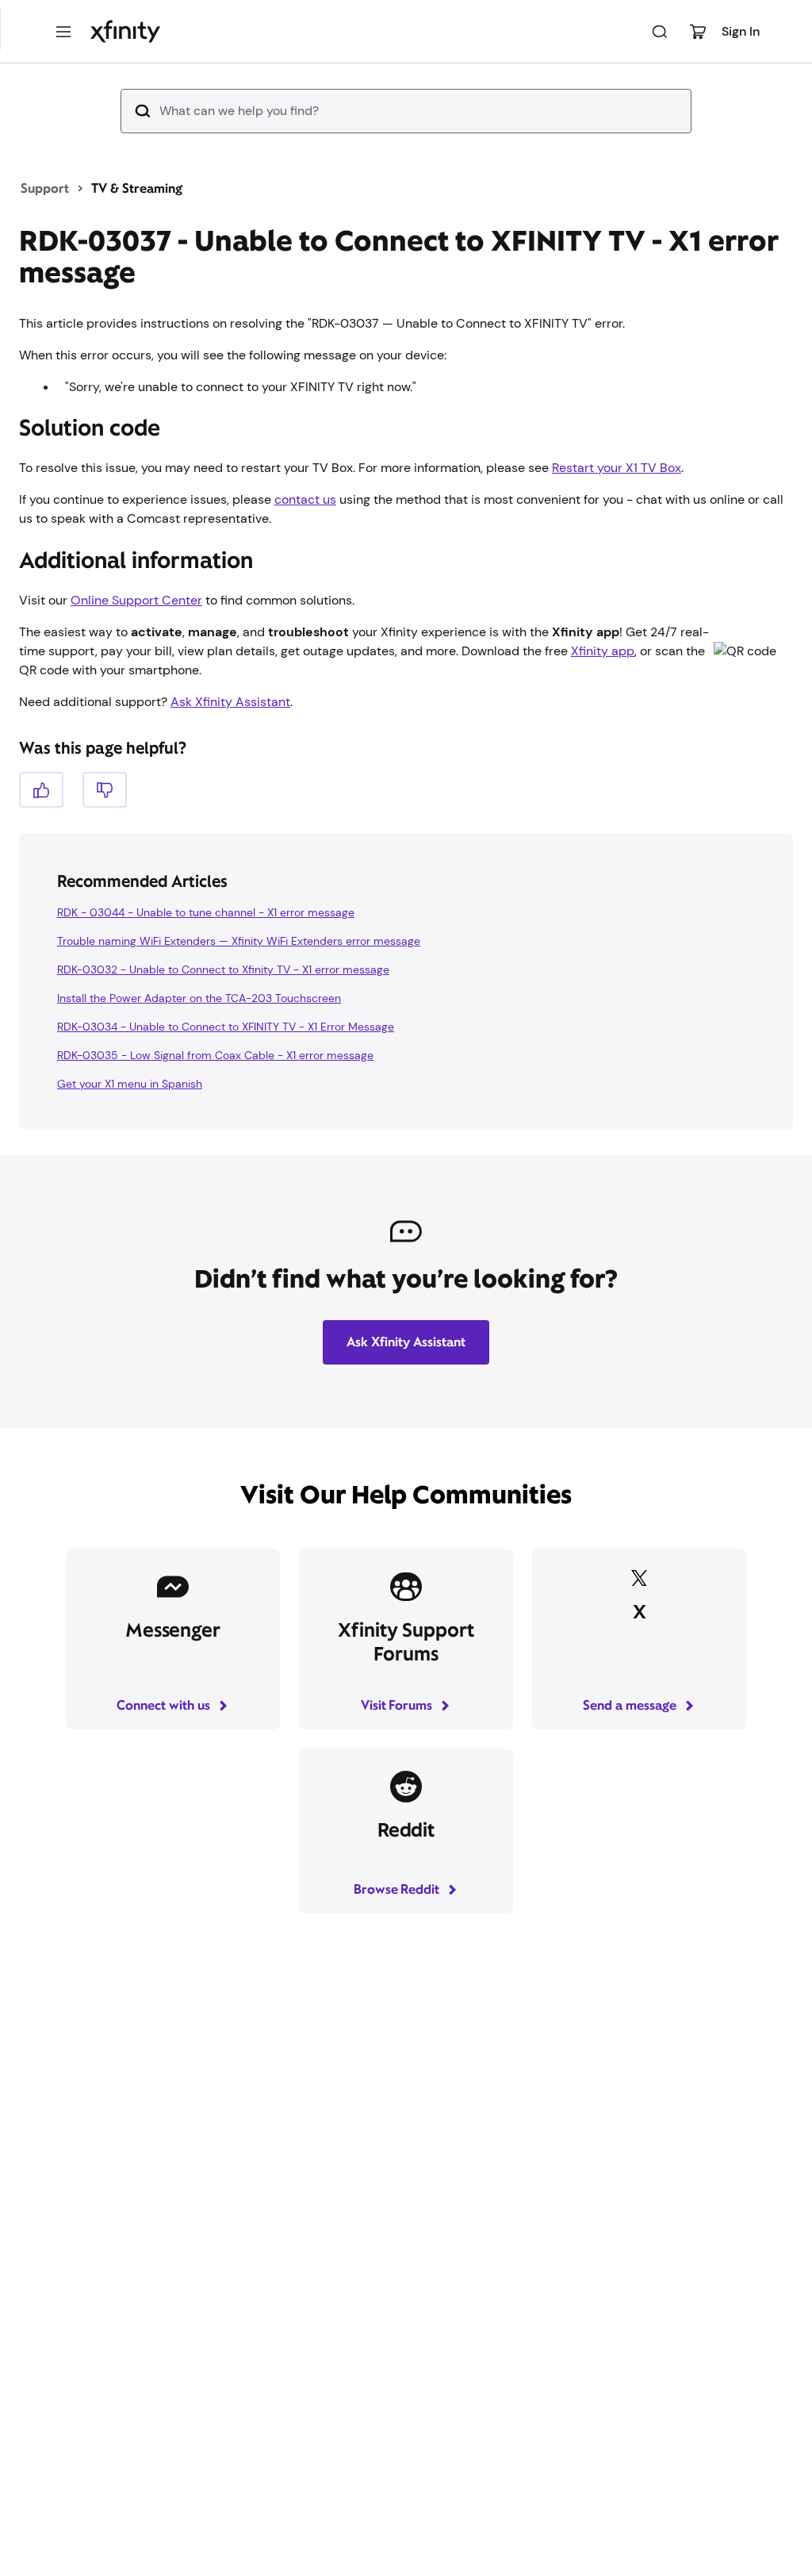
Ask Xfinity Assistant (230, 702)
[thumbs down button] (105, 790)
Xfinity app (603, 651)
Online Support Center (136, 600)
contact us (305, 499)
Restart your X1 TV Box (617, 468)
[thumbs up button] (41, 790)
